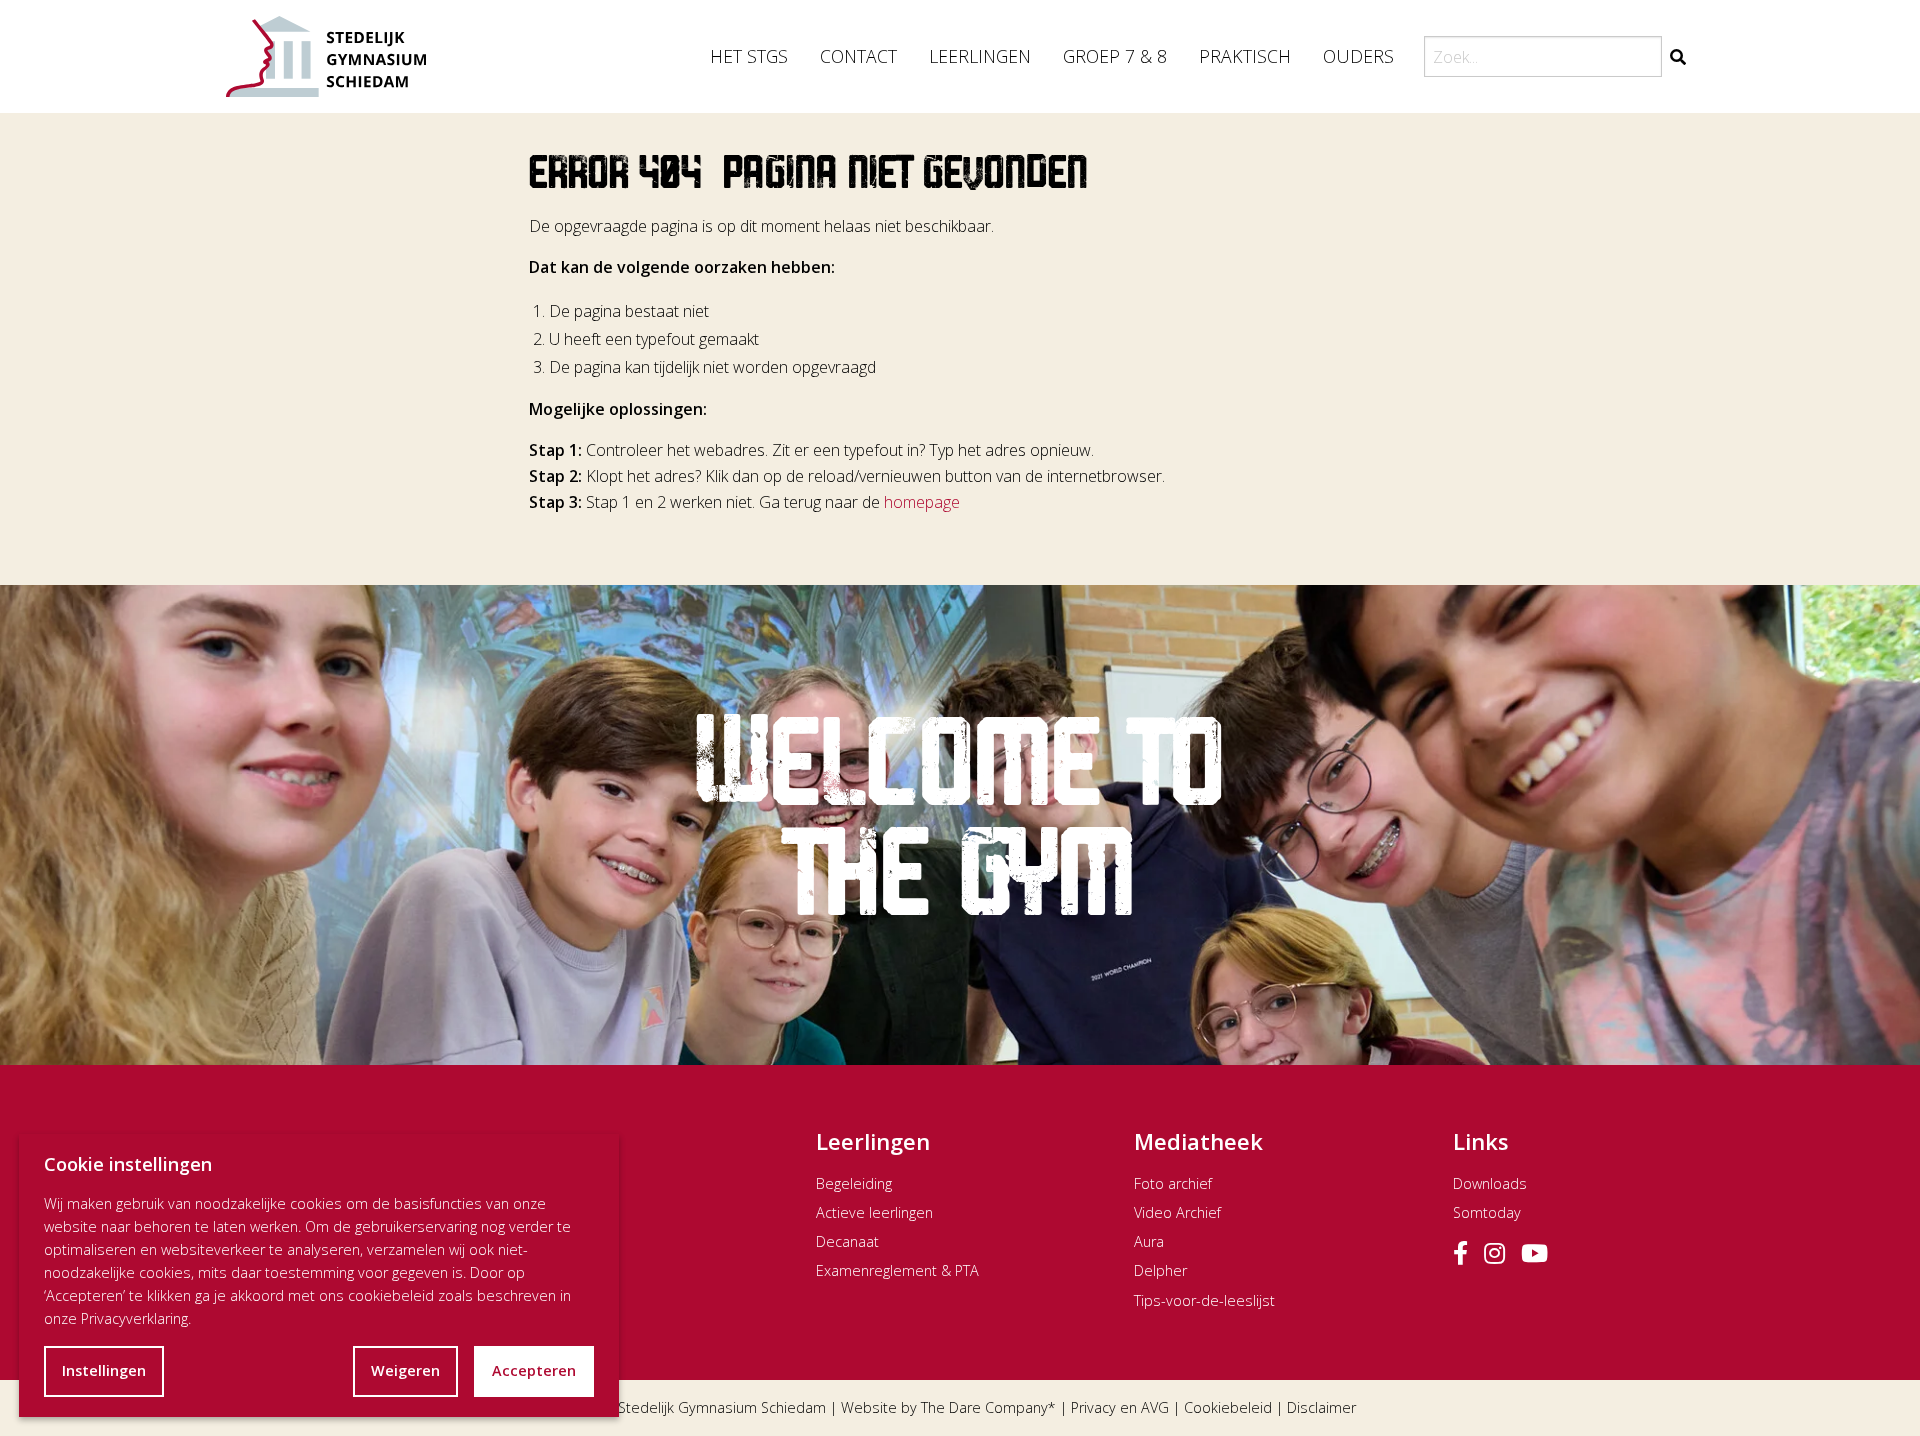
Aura (1149, 1241)
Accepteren (534, 1370)
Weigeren (405, 1370)
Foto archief (1173, 1183)
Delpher (1160, 1270)
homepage (922, 502)
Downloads (1490, 1183)
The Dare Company (984, 1407)
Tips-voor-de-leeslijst (1204, 1300)
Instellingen (104, 1370)
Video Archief (1177, 1212)
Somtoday (1487, 1212)
